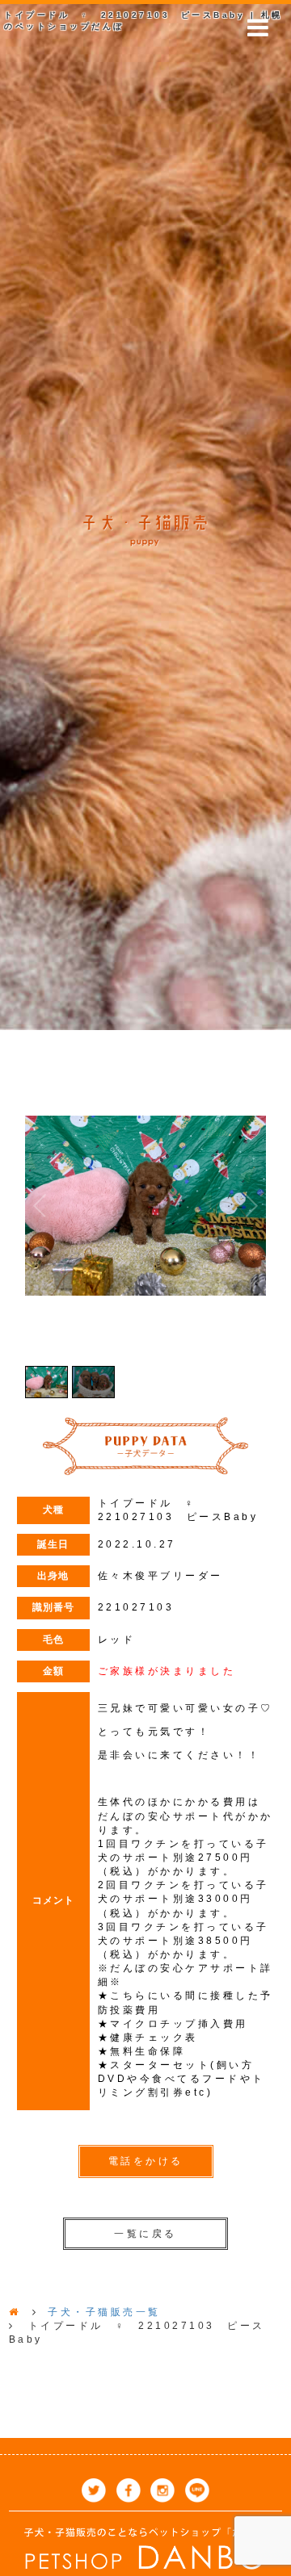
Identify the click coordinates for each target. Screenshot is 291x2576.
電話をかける (146, 2161)
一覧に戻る (145, 2234)
